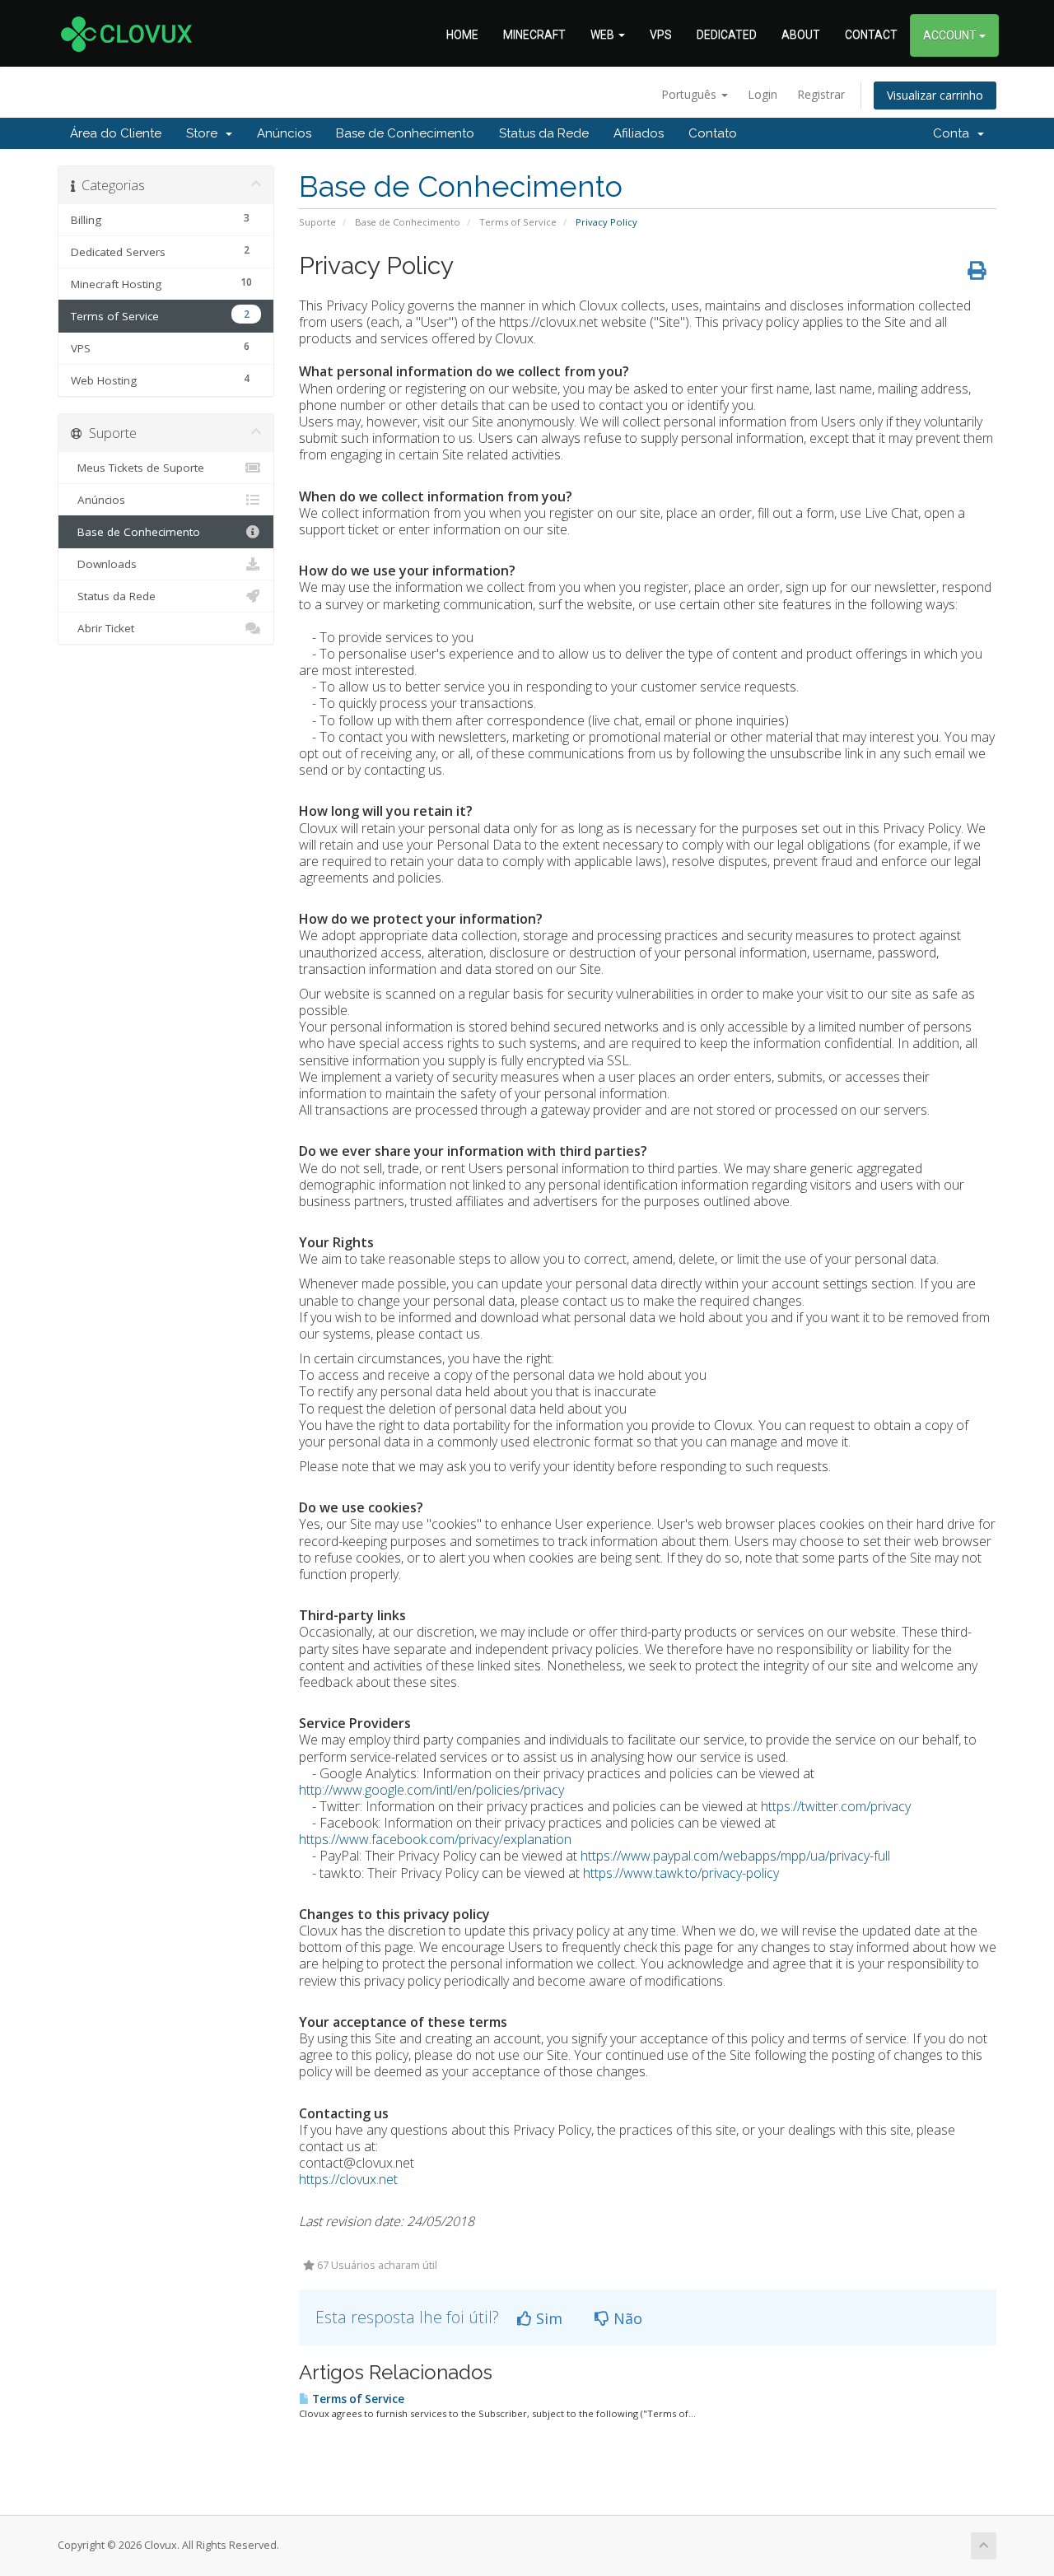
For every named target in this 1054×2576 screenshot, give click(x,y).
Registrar (821, 94)
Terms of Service (518, 222)
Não (626, 2318)
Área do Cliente (116, 133)
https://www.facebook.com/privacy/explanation (435, 1839)
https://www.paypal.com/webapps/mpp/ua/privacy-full (735, 1856)
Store (205, 133)
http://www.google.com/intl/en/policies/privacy (431, 1790)
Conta (954, 133)
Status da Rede (544, 133)
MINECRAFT (534, 35)
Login (763, 94)
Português (690, 94)
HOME (462, 35)
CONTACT (871, 35)
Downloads (104, 564)
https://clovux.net (348, 2179)
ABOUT (801, 35)
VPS (661, 35)
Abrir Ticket (103, 628)
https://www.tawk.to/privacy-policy (681, 1873)
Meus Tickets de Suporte (138, 468)
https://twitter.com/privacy (836, 1806)
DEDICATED (727, 35)
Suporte (317, 222)
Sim (547, 2318)
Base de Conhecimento (405, 133)
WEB (604, 35)
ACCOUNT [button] (951, 35)
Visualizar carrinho (935, 95)
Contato (713, 133)
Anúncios (284, 133)
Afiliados (639, 133)
